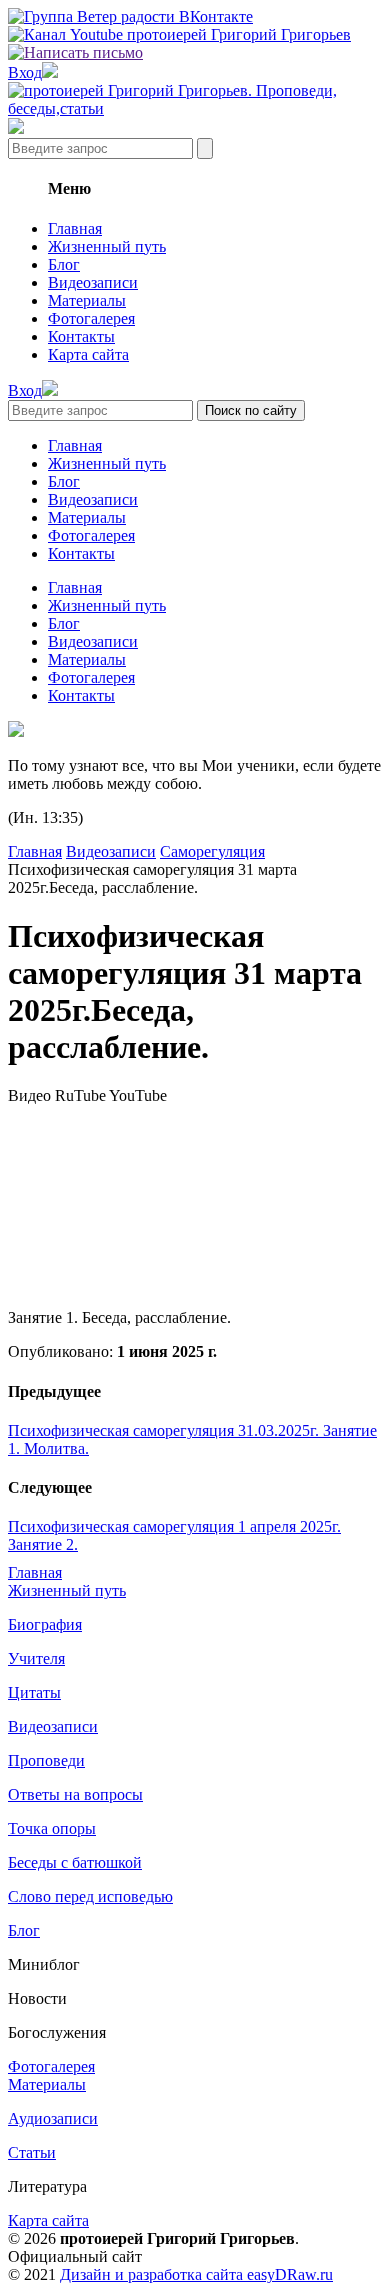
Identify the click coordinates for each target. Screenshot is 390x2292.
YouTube (138, 1095)
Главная (75, 228)
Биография (45, 1624)
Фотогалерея (91, 318)
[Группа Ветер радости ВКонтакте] (130, 16)
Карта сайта (88, 354)
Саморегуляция (212, 851)
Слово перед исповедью (90, 1896)
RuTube (80, 1095)
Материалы (87, 300)
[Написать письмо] (75, 52)
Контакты (81, 336)
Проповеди (46, 1760)
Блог (64, 264)
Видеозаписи (93, 282)
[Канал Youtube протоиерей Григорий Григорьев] (179, 34)
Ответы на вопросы (75, 1794)
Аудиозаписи (53, 2118)
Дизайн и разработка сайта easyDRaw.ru (196, 2274)
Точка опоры (52, 1828)
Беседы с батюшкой (75, 1862)
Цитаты (34, 1692)
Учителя (36, 1658)
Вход (25, 72)
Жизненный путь (107, 246)
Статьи (32, 2152)
